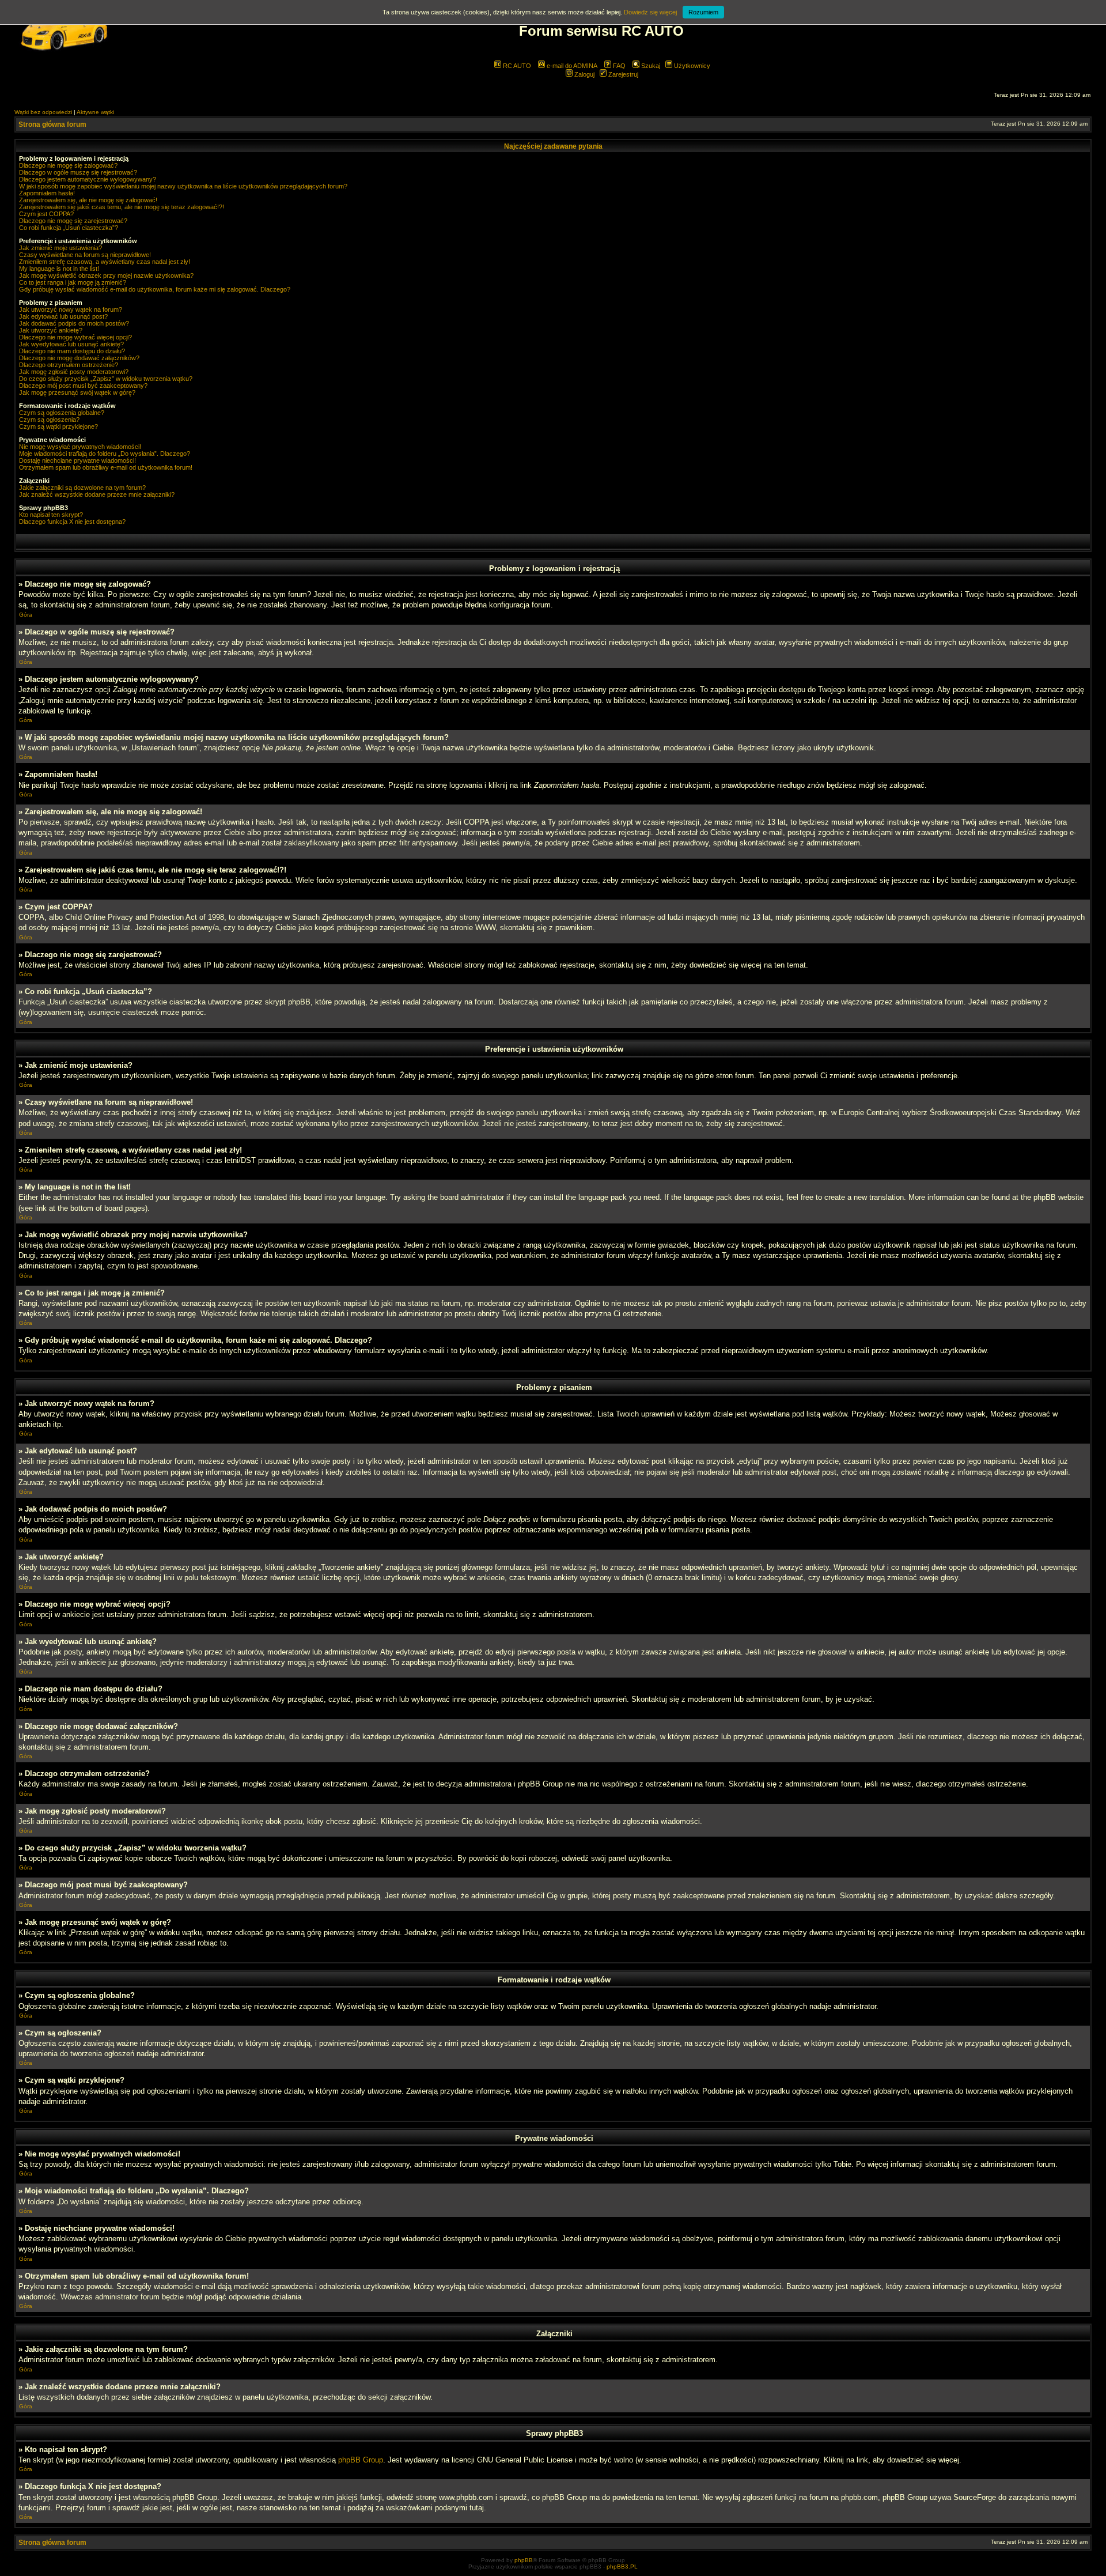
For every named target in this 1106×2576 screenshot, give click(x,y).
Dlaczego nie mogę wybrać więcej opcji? (75, 337)
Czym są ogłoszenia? (49, 420)
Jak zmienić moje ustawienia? (60, 248)
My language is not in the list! (59, 269)
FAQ (618, 66)
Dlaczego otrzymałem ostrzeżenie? (69, 365)
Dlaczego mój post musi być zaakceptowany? (83, 386)
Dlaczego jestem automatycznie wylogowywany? (88, 179)
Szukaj (650, 66)
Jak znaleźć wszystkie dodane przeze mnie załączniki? (97, 494)
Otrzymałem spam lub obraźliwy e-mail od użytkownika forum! (106, 467)
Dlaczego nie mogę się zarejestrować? (73, 221)
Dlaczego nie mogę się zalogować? (68, 165)
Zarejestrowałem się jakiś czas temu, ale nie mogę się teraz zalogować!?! (122, 207)
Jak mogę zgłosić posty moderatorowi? (74, 372)
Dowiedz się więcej (650, 12)
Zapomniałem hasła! (47, 193)
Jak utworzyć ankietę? (51, 330)
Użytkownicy (691, 66)
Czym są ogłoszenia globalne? (62, 413)
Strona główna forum (52, 124)
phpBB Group (361, 2460)
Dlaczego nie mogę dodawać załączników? (79, 358)
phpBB (524, 2560)
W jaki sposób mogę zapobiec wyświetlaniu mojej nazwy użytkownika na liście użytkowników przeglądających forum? (183, 186)
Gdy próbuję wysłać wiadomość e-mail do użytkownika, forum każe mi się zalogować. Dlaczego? (155, 289)
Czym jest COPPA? (46, 214)
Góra (26, 615)
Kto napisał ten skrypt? (51, 515)
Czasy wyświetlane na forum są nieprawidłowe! (85, 255)
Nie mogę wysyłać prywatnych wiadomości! (80, 447)
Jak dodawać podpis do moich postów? (74, 323)
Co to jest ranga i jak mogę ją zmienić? (73, 282)
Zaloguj (584, 74)
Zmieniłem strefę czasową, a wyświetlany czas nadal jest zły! (105, 262)
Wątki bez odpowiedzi (43, 112)
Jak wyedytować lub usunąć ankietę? (71, 344)
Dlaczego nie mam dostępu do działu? (72, 351)
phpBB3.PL (622, 2566)
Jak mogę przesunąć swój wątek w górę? (77, 392)
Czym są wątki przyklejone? (58, 426)
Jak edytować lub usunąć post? (63, 316)
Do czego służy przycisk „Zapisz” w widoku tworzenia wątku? (106, 379)
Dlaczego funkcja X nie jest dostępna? (72, 522)
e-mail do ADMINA (571, 66)
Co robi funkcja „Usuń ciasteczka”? (69, 228)
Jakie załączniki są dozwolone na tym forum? (82, 488)
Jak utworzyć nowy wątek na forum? (71, 309)
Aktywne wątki (95, 112)
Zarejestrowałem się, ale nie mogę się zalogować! (88, 200)
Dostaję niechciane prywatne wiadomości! (77, 460)
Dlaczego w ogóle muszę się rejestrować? (78, 172)
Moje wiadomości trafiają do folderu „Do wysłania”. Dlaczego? (105, 454)
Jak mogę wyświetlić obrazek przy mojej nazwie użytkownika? (106, 275)
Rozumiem (703, 12)
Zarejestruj (622, 74)
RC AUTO (516, 66)
